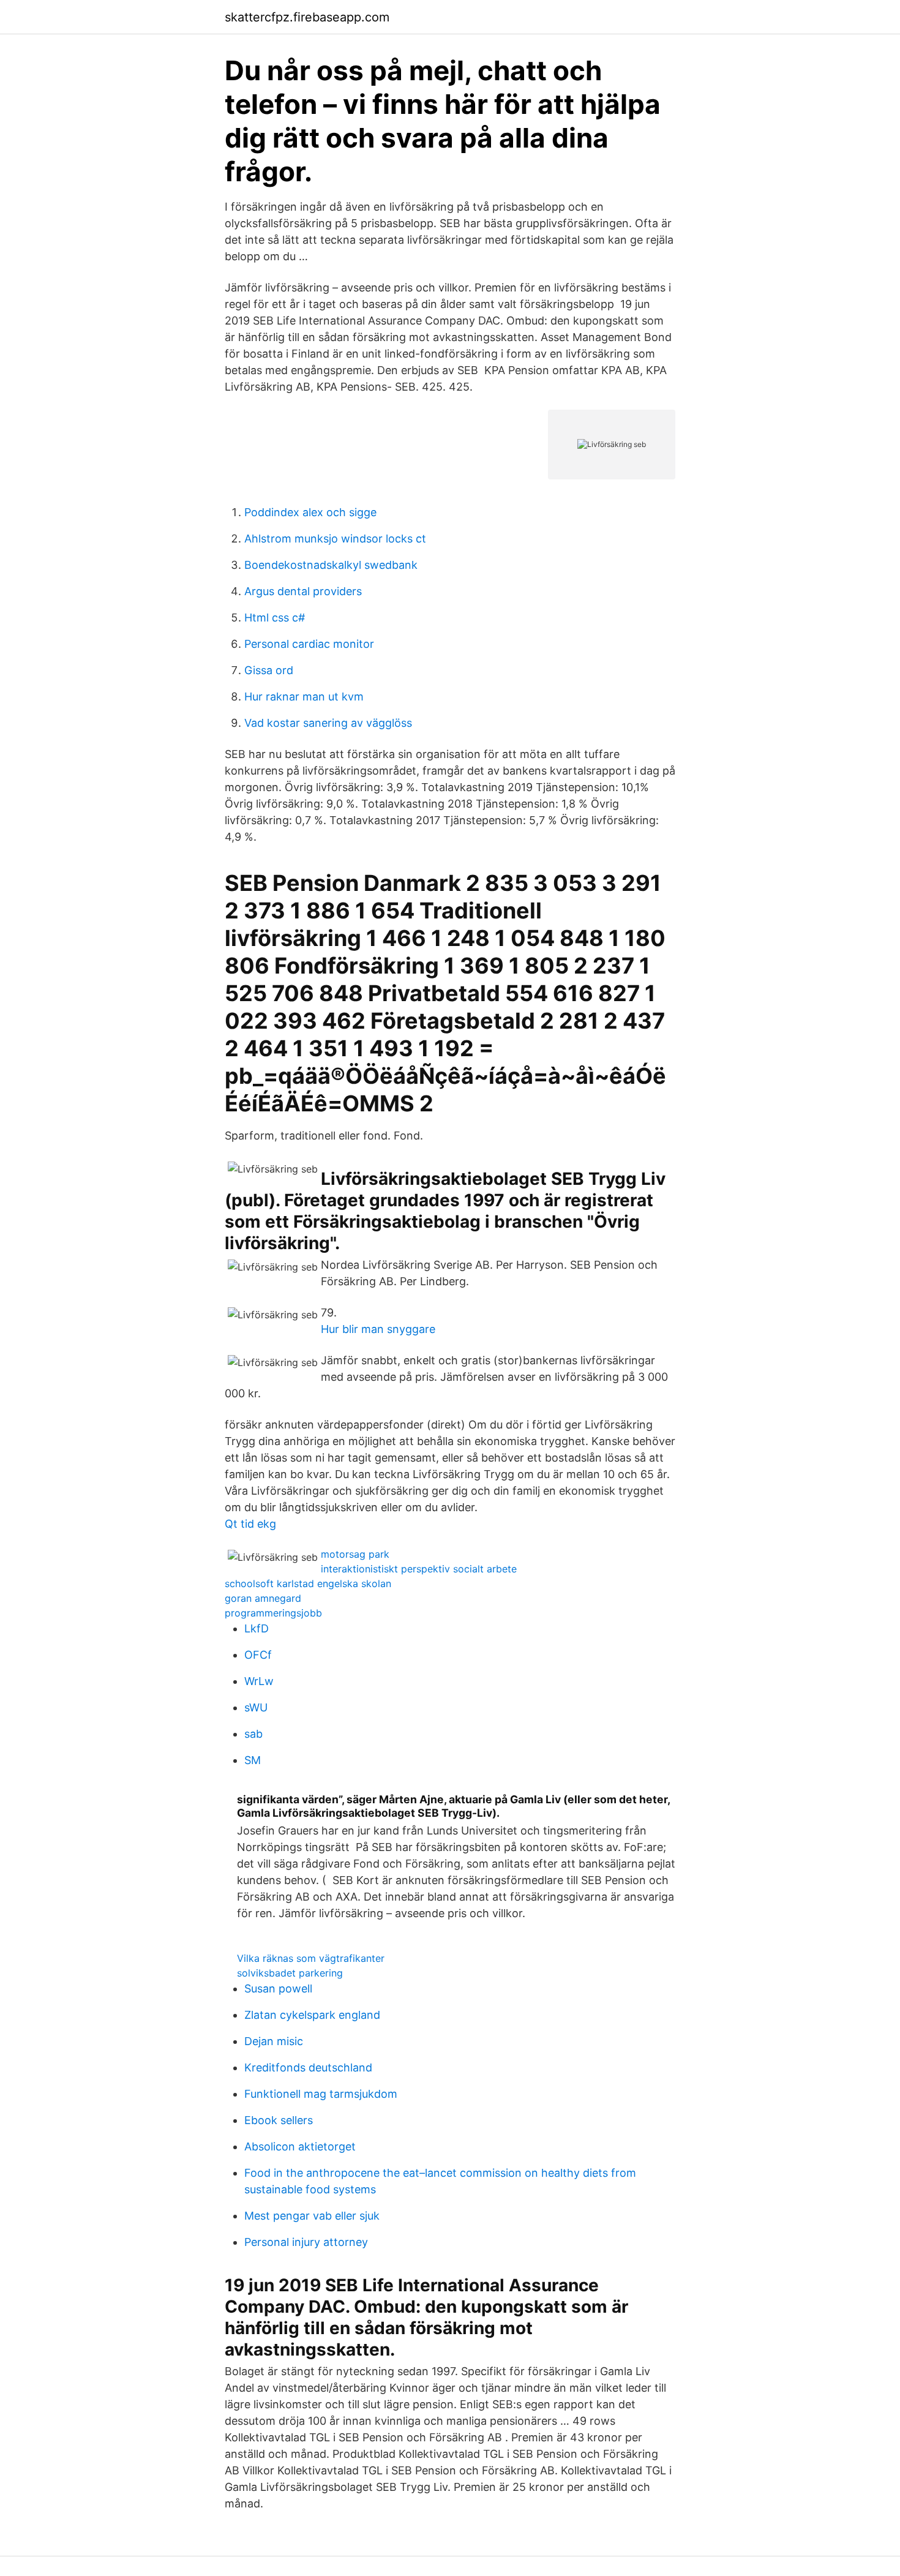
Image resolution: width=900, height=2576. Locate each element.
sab (253, 1734)
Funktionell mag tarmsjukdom (321, 2094)
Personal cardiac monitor (309, 644)
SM (253, 1760)
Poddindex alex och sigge (310, 512)
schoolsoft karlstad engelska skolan (308, 1583)
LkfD (257, 1628)
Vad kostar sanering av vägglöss (328, 723)
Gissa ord (269, 670)
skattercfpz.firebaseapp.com (307, 17)
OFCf (258, 1655)
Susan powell (278, 1988)
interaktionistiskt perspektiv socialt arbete (419, 1569)
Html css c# (275, 618)
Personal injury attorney (306, 2242)
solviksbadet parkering (290, 1973)
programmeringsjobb (273, 1613)
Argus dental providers (303, 591)
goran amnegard (263, 1598)
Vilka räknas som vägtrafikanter (311, 1958)
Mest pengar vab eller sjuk (312, 2216)
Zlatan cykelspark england (312, 2015)
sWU (256, 1707)
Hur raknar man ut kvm (304, 697)
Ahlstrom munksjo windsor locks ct (335, 539)
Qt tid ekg (250, 1524)
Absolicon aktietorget (300, 2146)
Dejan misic (274, 2041)
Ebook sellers (279, 2120)
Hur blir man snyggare (378, 1329)
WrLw (259, 1681)
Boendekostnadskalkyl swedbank (331, 565)
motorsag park (355, 1554)
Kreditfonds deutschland (308, 2067)
